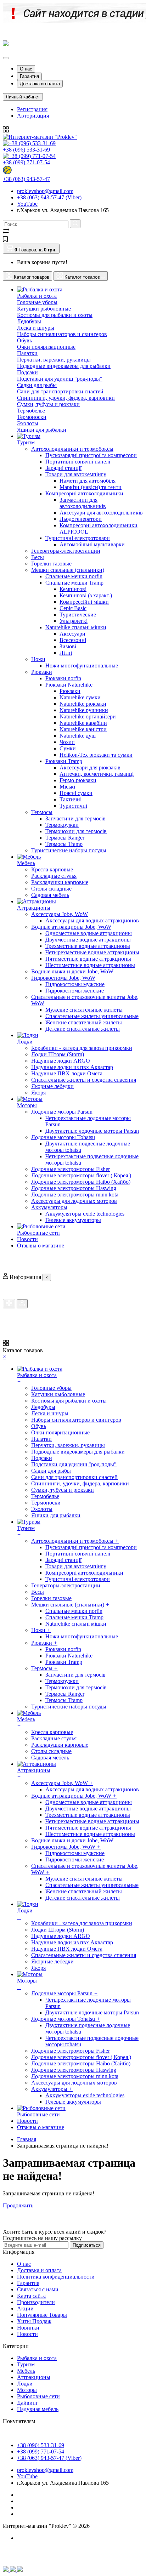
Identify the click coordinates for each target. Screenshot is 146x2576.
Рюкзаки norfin (63, 678)
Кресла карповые (52, 869)
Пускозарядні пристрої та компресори (91, 455)
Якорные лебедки (52, 1086)
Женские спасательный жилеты (84, 1022)
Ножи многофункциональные (82, 666)
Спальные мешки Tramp (74, 583)
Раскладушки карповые (60, 882)
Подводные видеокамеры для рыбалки (64, 366)
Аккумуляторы (49, 1207)
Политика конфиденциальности (56, 2277)
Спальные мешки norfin (74, 576)
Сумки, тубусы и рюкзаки (48, 404)
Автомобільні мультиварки (92, 544)
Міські (67, 787)
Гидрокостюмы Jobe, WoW (63, 978)
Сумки (68, 748)
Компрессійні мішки (84, 602)
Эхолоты (28, 423)
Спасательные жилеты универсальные (92, 1016)
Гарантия (29, 76)
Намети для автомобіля (88, 481)
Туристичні (73, 806)
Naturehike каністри (83, 729)
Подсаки (27, 372)
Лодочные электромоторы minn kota (75, 1195)
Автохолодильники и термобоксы (72, 449)
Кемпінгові (73, 589)
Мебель (26, 2371)
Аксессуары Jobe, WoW (60, 914)
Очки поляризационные (46, 347)
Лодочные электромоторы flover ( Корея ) (81, 1175)
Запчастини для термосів (75, 818)
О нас (26, 69)
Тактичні (71, 799)
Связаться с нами (38, 2289)
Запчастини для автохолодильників (83, 503)
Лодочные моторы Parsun (62, 1112)
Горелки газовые (51, 564)
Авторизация (33, 116)
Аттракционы (34, 2377)
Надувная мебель (38, 2409)
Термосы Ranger (65, 838)
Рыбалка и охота (37, 2358)
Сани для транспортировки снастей (60, 391)
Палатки (27, 353)
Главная (27, 2139)
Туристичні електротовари (78, 538)
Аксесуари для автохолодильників (101, 513)
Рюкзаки (42, 672)
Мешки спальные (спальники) (68, 570)
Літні (66, 653)
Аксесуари (72, 634)
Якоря (38, 1093)
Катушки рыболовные (44, 309)
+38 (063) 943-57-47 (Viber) (49, 197)
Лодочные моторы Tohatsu (63, 1137)
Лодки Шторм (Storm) (58, 1054)
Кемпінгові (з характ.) (86, 595)
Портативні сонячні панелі (78, 462)
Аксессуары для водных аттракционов (92, 920)
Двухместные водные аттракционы (88, 940)
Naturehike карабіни (83, 723)
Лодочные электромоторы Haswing (74, 1188)
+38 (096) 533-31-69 (26, 150)
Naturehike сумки (80, 697)
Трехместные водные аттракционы (88, 946)
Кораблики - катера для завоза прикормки (82, 1048)
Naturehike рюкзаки (83, 704)
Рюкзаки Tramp (64, 761)
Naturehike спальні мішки (76, 627)
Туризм (26, 2364)
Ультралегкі (74, 621)
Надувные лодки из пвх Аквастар (72, 1067)
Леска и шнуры (36, 328)
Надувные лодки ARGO (61, 1061)
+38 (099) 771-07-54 (26, 162)
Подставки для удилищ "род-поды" (60, 379)
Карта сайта (31, 2296)
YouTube (27, 204)
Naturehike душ (78, 736)
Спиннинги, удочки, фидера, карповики (66, 398)
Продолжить (18, 2205)
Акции (25, 2308)
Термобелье (31, 411)
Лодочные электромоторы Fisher (71, 1169)
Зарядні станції (63, 468)
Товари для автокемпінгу (76, 474)
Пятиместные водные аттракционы (88, 959)
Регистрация (32, 109)
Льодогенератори (81, 519)
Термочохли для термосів (76, 831)
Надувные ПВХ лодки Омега (67, 1073)
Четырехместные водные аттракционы (92, 952)
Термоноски (32, 417)
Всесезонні (73, 640)
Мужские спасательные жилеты (84, 1010)
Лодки (25, 2384)
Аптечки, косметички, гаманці (97, 774)
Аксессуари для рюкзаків (90, 767)
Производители (36, 2302)
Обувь (24, 340)
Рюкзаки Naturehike (69, 685)
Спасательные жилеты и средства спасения (84, 1080)
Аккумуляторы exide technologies (85, 1214)
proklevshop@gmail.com (45, 191)
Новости (27, 2334)
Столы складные (51, 889)
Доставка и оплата (40, 84)
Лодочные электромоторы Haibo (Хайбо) (81, 1182)
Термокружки (62, 825)
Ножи (38, 659)
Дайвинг (28, 2403)
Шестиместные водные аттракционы (90, 965)
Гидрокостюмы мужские (75, 984)
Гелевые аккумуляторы (73, 1220)
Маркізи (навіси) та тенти (91, 487)
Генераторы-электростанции (66, 551)
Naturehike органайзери (88, 716)
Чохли (67, 742)
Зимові (68, 646)
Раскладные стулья (54, 876)
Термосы (42, 812)
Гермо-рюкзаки (78, 780)
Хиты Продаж (34, 2321)
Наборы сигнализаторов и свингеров (62, 334)
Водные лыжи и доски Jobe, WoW (72, 971)
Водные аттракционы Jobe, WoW (71, 927)
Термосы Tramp (64, 844)
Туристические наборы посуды (69, 850)
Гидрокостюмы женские (75, 991)
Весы (38, 557)
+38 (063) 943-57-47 (26, 179)
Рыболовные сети (38, 2396)
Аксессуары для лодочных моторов (74, 1201)
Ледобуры (29, 321)
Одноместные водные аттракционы (89, 933)
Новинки (28, 2328)
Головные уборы (37, 302)
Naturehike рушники (84, 710)
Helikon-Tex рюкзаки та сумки (96, 755)
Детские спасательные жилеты (83, 1029)
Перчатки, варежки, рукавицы (54, 360)
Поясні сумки (76, 793)
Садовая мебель (50, 895)
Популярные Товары (42, 2315)
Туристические (78, 615)
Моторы (27, 2390)
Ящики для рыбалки (42, 430)
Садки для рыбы (37, 385)
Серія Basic (73, 608)
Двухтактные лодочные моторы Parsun (92, 1131)
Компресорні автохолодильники (84, 493)
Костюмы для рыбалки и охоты (55, 315)
